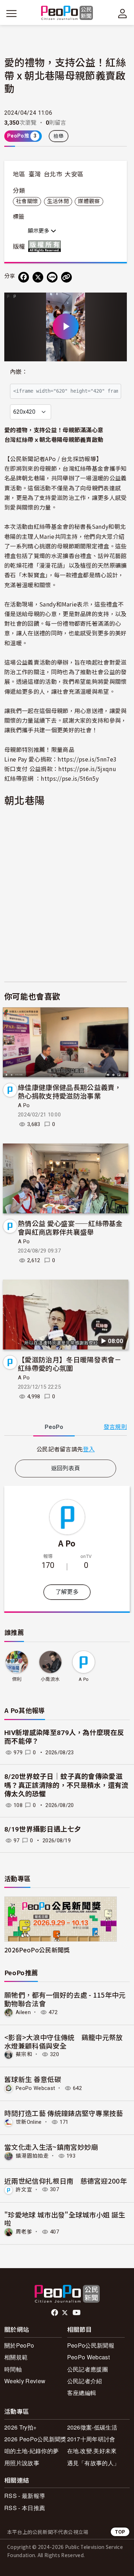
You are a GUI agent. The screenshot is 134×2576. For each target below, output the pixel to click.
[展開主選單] (11, 14)
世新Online (29, 2122)
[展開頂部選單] (123, 14)
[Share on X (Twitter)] (38, 277)
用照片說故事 (22, 2463)
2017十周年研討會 (91, 2439)
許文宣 (24, 2189)
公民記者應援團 (88, 2369)
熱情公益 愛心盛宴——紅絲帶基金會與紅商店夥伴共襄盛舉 (70, 1227)
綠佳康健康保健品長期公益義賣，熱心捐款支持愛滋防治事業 (70, 1091)
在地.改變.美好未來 (92, 2451)
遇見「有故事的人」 (93, 2463)
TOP (120, 2532)
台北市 (53, 174)
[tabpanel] (66, 1449)
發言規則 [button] (115, 1427)
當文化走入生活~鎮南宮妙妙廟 (51, 2147)
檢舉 (59, 136)
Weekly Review (25, 2381)
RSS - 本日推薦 (25, 2508)
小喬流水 (50, 1679)
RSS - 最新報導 (25, 2496)
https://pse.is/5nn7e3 (87, 759)
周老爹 (24, 2232)
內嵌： (19, 372)
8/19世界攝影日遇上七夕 (43, 1829)
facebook (55, 2313)
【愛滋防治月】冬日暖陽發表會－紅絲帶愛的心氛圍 (70, 1364)
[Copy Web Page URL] (66, 277)
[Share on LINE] (52, 277)
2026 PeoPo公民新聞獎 (35, 2439)
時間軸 (13, 2369)
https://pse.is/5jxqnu (87, 769)
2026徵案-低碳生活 (92, 2427)
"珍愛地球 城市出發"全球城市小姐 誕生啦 (65, 2219)
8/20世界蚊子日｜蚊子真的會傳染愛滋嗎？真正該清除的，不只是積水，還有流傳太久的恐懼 (66, 1785)
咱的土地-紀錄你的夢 (31, 2451)
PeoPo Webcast (35, 2088)
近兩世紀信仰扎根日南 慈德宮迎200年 (66, 2181)
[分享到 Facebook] (24, 277)
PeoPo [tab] (54, 1427)
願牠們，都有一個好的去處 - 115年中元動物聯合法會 (65, 1999)
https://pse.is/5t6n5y (70, 778)
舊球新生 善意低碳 (33, 2079)
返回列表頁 (66, 1468)
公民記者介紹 (85, 2381)
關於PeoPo (19, 2345)
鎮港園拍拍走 (32, 2156)
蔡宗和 (24, 2054)
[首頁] (67, 13)
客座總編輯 (82, 2393)
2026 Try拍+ (20, 2427)
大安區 (74, 174)
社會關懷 (27, 201)
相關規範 (16, 2357)
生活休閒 (58, 201)
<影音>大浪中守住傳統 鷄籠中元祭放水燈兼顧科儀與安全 (64, 2041)
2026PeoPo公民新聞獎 (37, 1950)
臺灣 (35, 174)
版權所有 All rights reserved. (46, 246)
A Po (24, 1105)
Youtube (77, 2313)
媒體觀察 (89, 201)
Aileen (23, 2012)
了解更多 (67, 1592)
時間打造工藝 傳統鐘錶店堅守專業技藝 (64, 2113)
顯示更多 (39, 231)
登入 (89, 1449)
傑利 (17, 1679)
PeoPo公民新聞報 (91, 2345)
